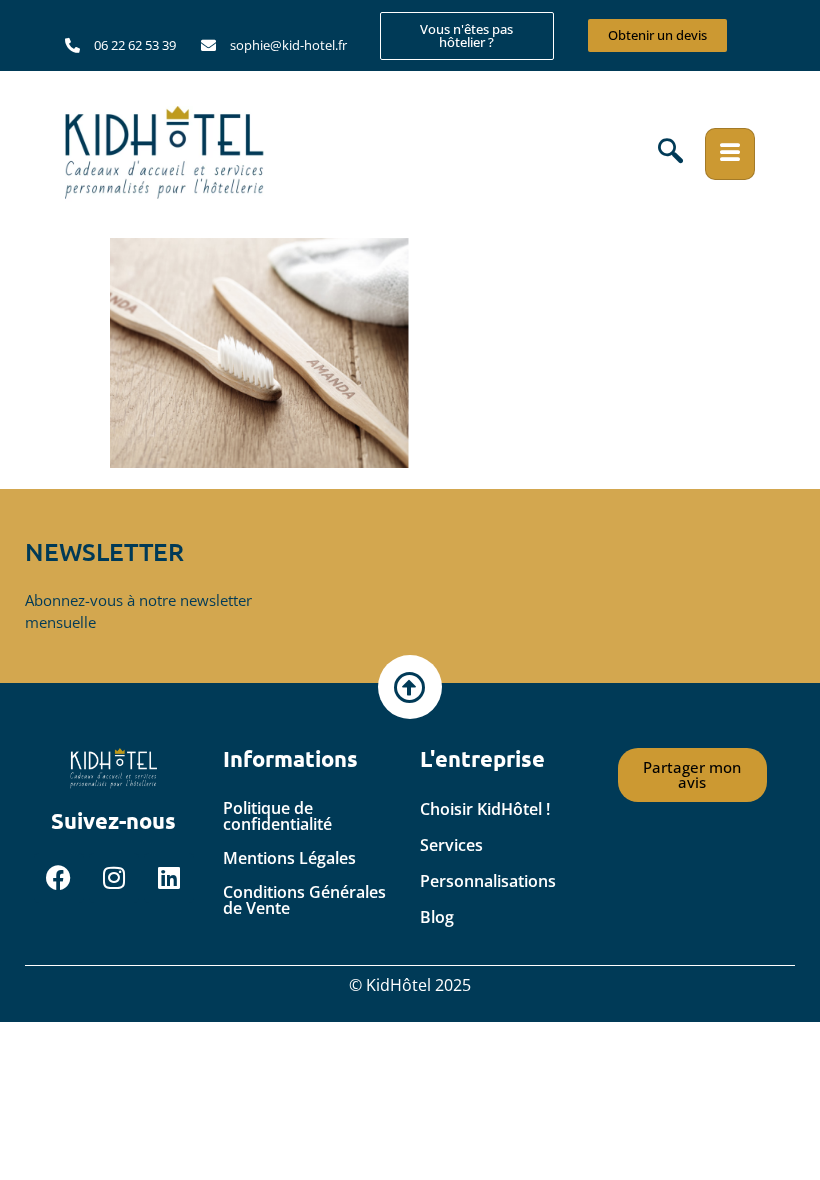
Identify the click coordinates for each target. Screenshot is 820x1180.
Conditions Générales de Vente (304, 900)
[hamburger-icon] (730, 154)
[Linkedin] (169, 878)
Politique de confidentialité (277, 816)
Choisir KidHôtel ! (485, 809)
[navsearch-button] (670, 154)
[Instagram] (114, 878)
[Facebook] (59, 878)
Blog (437, 917)
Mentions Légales (289, 858)
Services (451, 845)
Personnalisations (488, 881)
